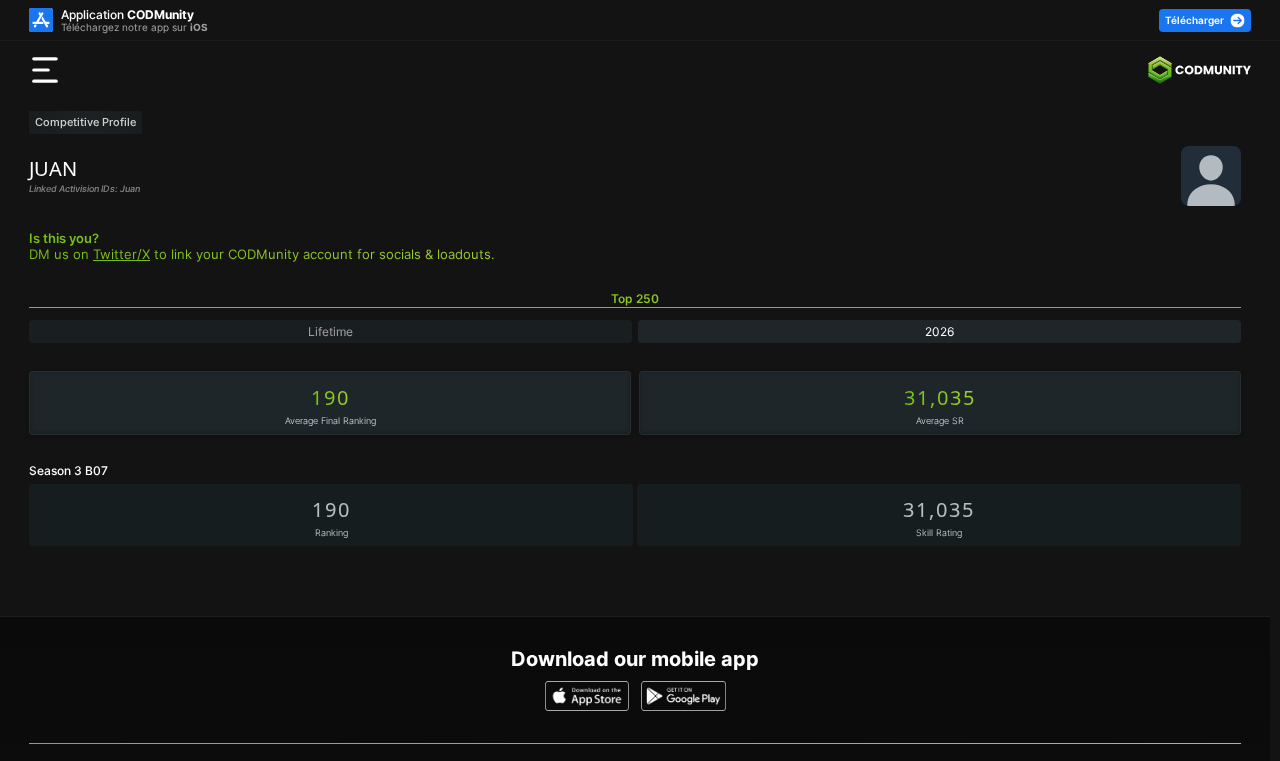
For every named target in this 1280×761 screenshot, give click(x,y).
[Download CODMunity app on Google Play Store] (683, 696)
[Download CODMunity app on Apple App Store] (587, 696)
